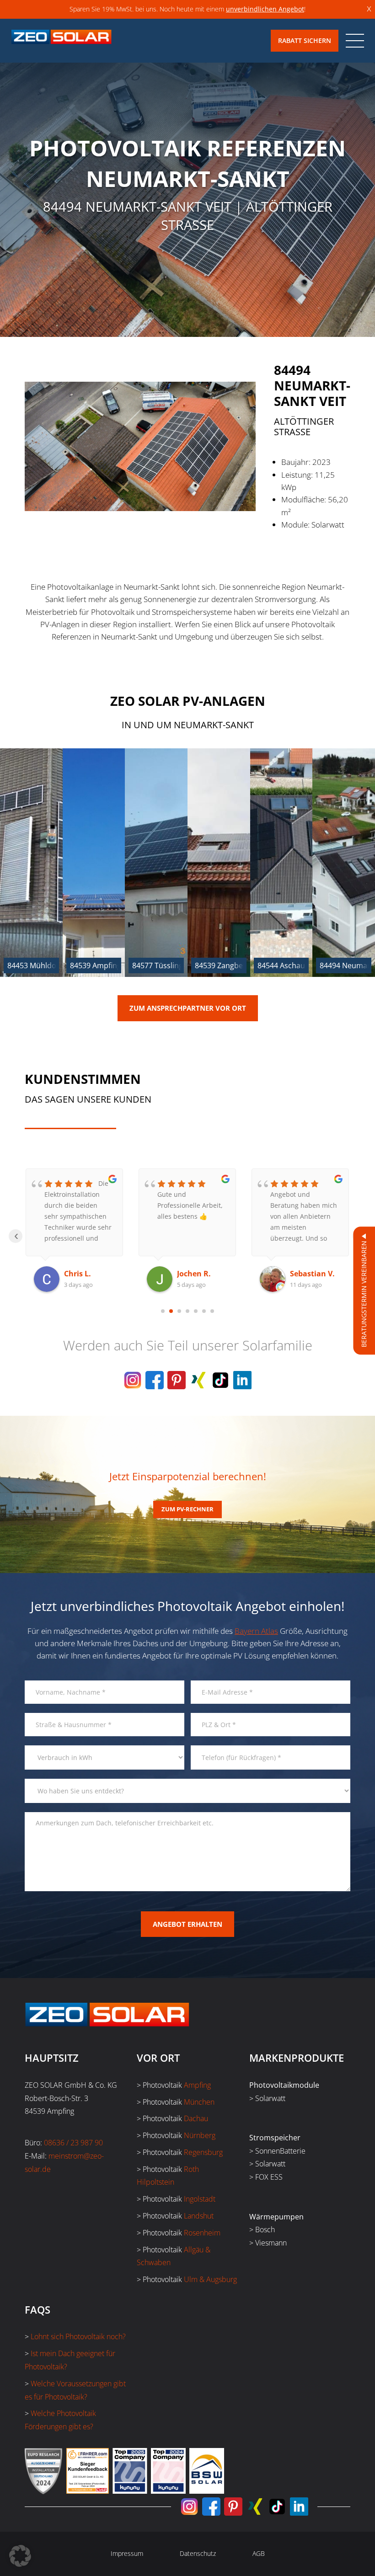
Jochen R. (81, 1274)
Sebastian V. (199, 1274)
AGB (259, 2553)
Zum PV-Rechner (187, 1509)
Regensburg (203, 2152)
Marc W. (305, 1274)
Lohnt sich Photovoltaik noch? (78, 2336)
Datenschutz (198, 2553)
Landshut (199, 2216)
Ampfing (197, 2085)
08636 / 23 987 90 (73, 2143)
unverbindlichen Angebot (265, 9)
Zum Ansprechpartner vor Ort (188, 1008)
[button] (20, 2556)
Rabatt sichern (305, 40)
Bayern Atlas (256, 1631)
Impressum (127, 2553)
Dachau (196, 2118)
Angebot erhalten (187, 1924)
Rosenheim (202, 2233)
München (199, 2102)
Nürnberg (200, 2135)
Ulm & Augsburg (210, 2279)
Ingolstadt (200, 2199)
